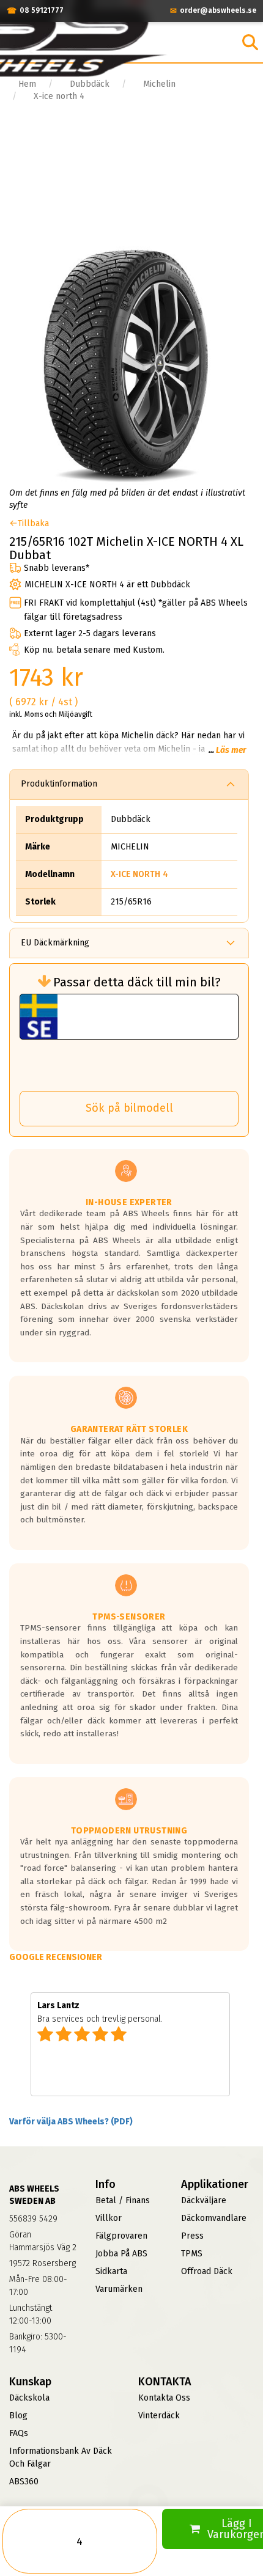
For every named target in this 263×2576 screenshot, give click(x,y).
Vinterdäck (159, 2416)
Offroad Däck (207, 2271)
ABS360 (24, 2482)
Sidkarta (111, 2271)
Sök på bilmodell (129, 1108)
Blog (18, 2416)
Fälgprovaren (121, 2236)
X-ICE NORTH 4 (139, 874)
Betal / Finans (123, 2200)
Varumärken (119, 2289)
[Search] (250, 42)
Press (192, 2236)
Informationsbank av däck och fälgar (61, 2457)
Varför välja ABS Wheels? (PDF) (71, 2122)
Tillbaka (33, 523)
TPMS (192, 2254)
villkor (109, 2218)
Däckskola (29, 2398)
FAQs (19, 2433)
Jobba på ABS (121, 2254)
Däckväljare (204, 2200)
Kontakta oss (164, 2398)
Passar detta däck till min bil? (137, 982)
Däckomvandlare (214, 2218)
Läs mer (231, 750)
